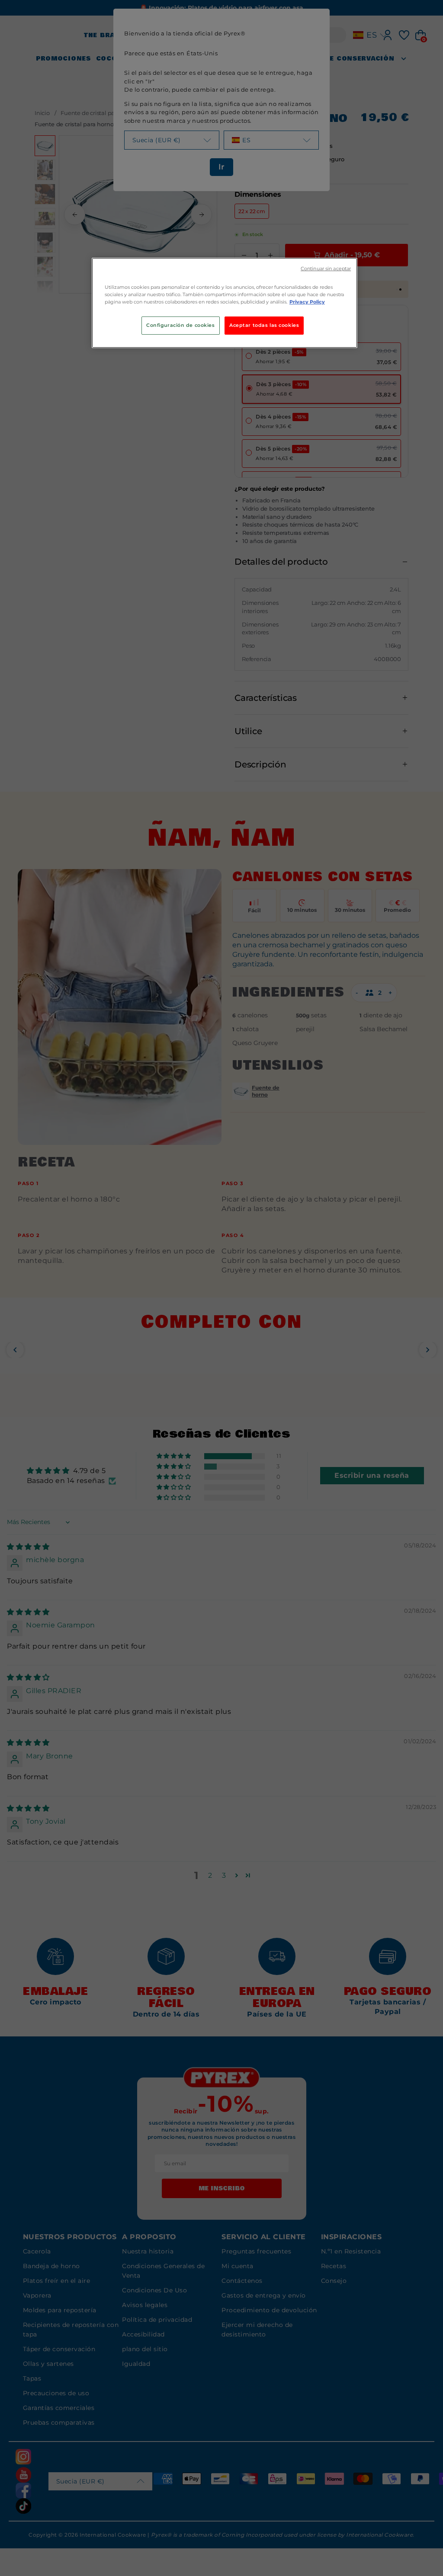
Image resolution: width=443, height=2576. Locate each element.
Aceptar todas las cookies (264, 325)
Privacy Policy (307, 302)
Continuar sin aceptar (326, 269)
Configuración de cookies (181, 325)
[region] (225, 303)
